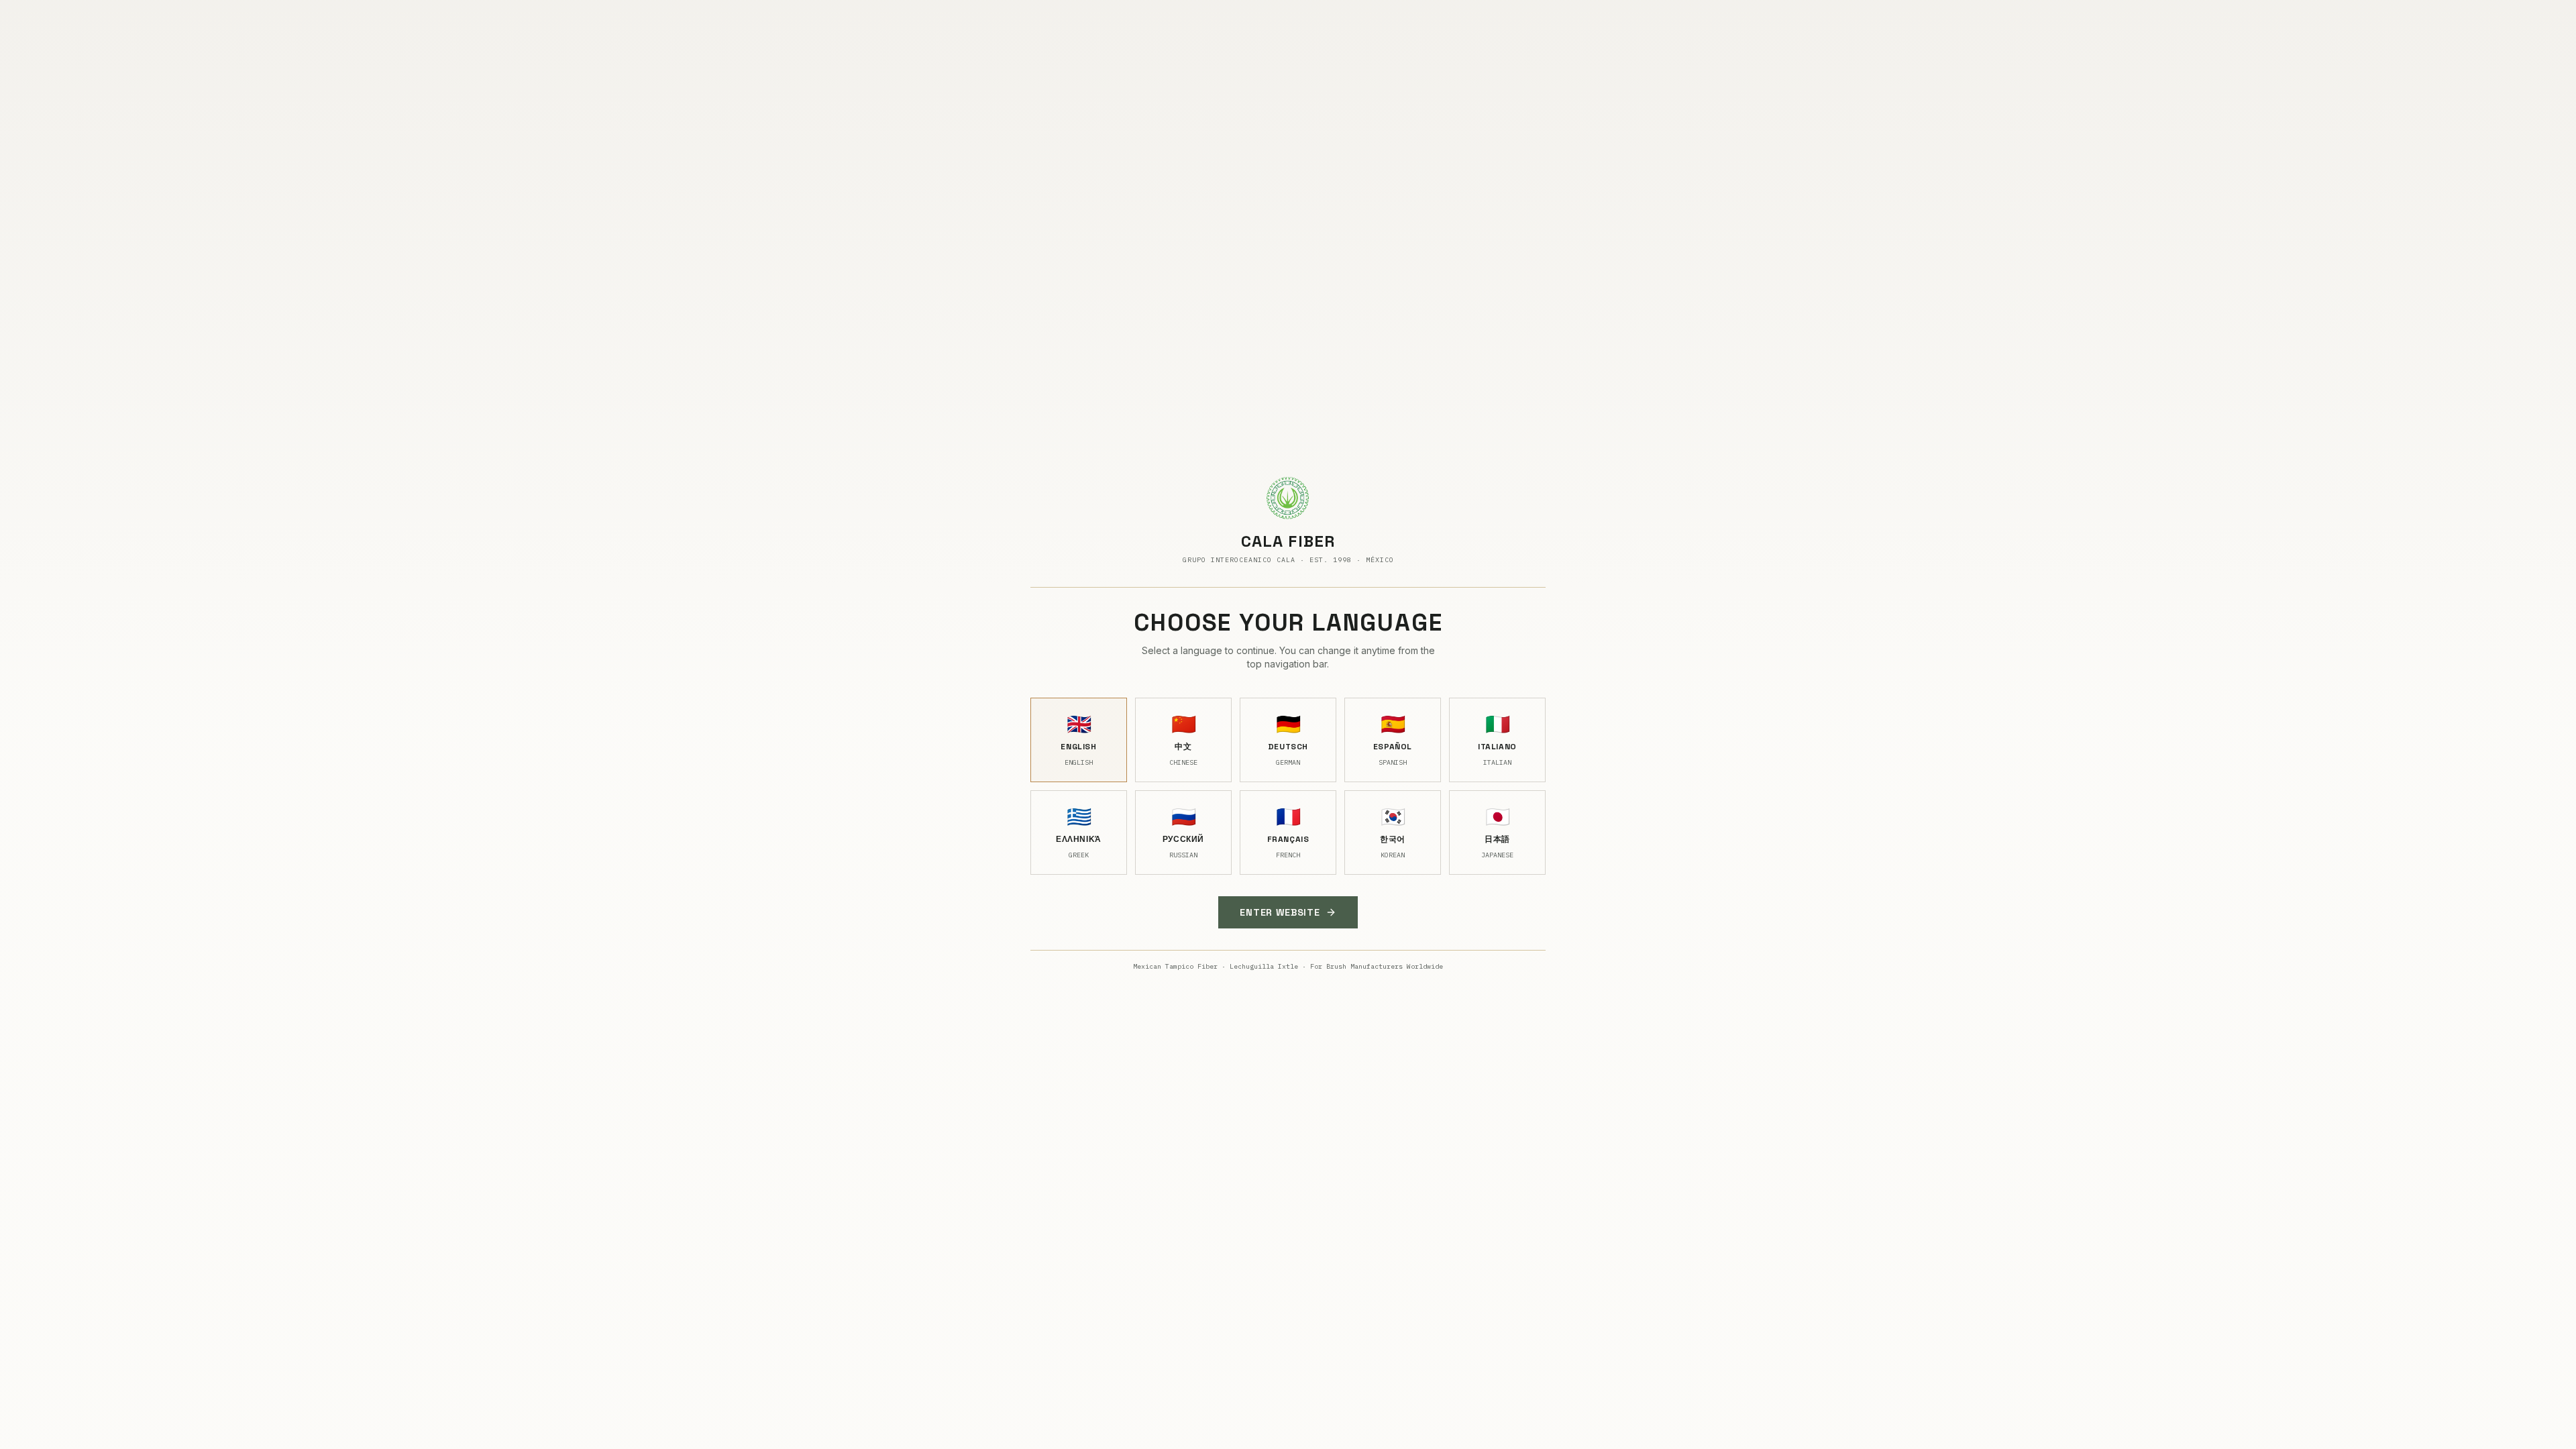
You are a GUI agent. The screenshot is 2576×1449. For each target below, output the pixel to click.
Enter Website (1280, 912)
